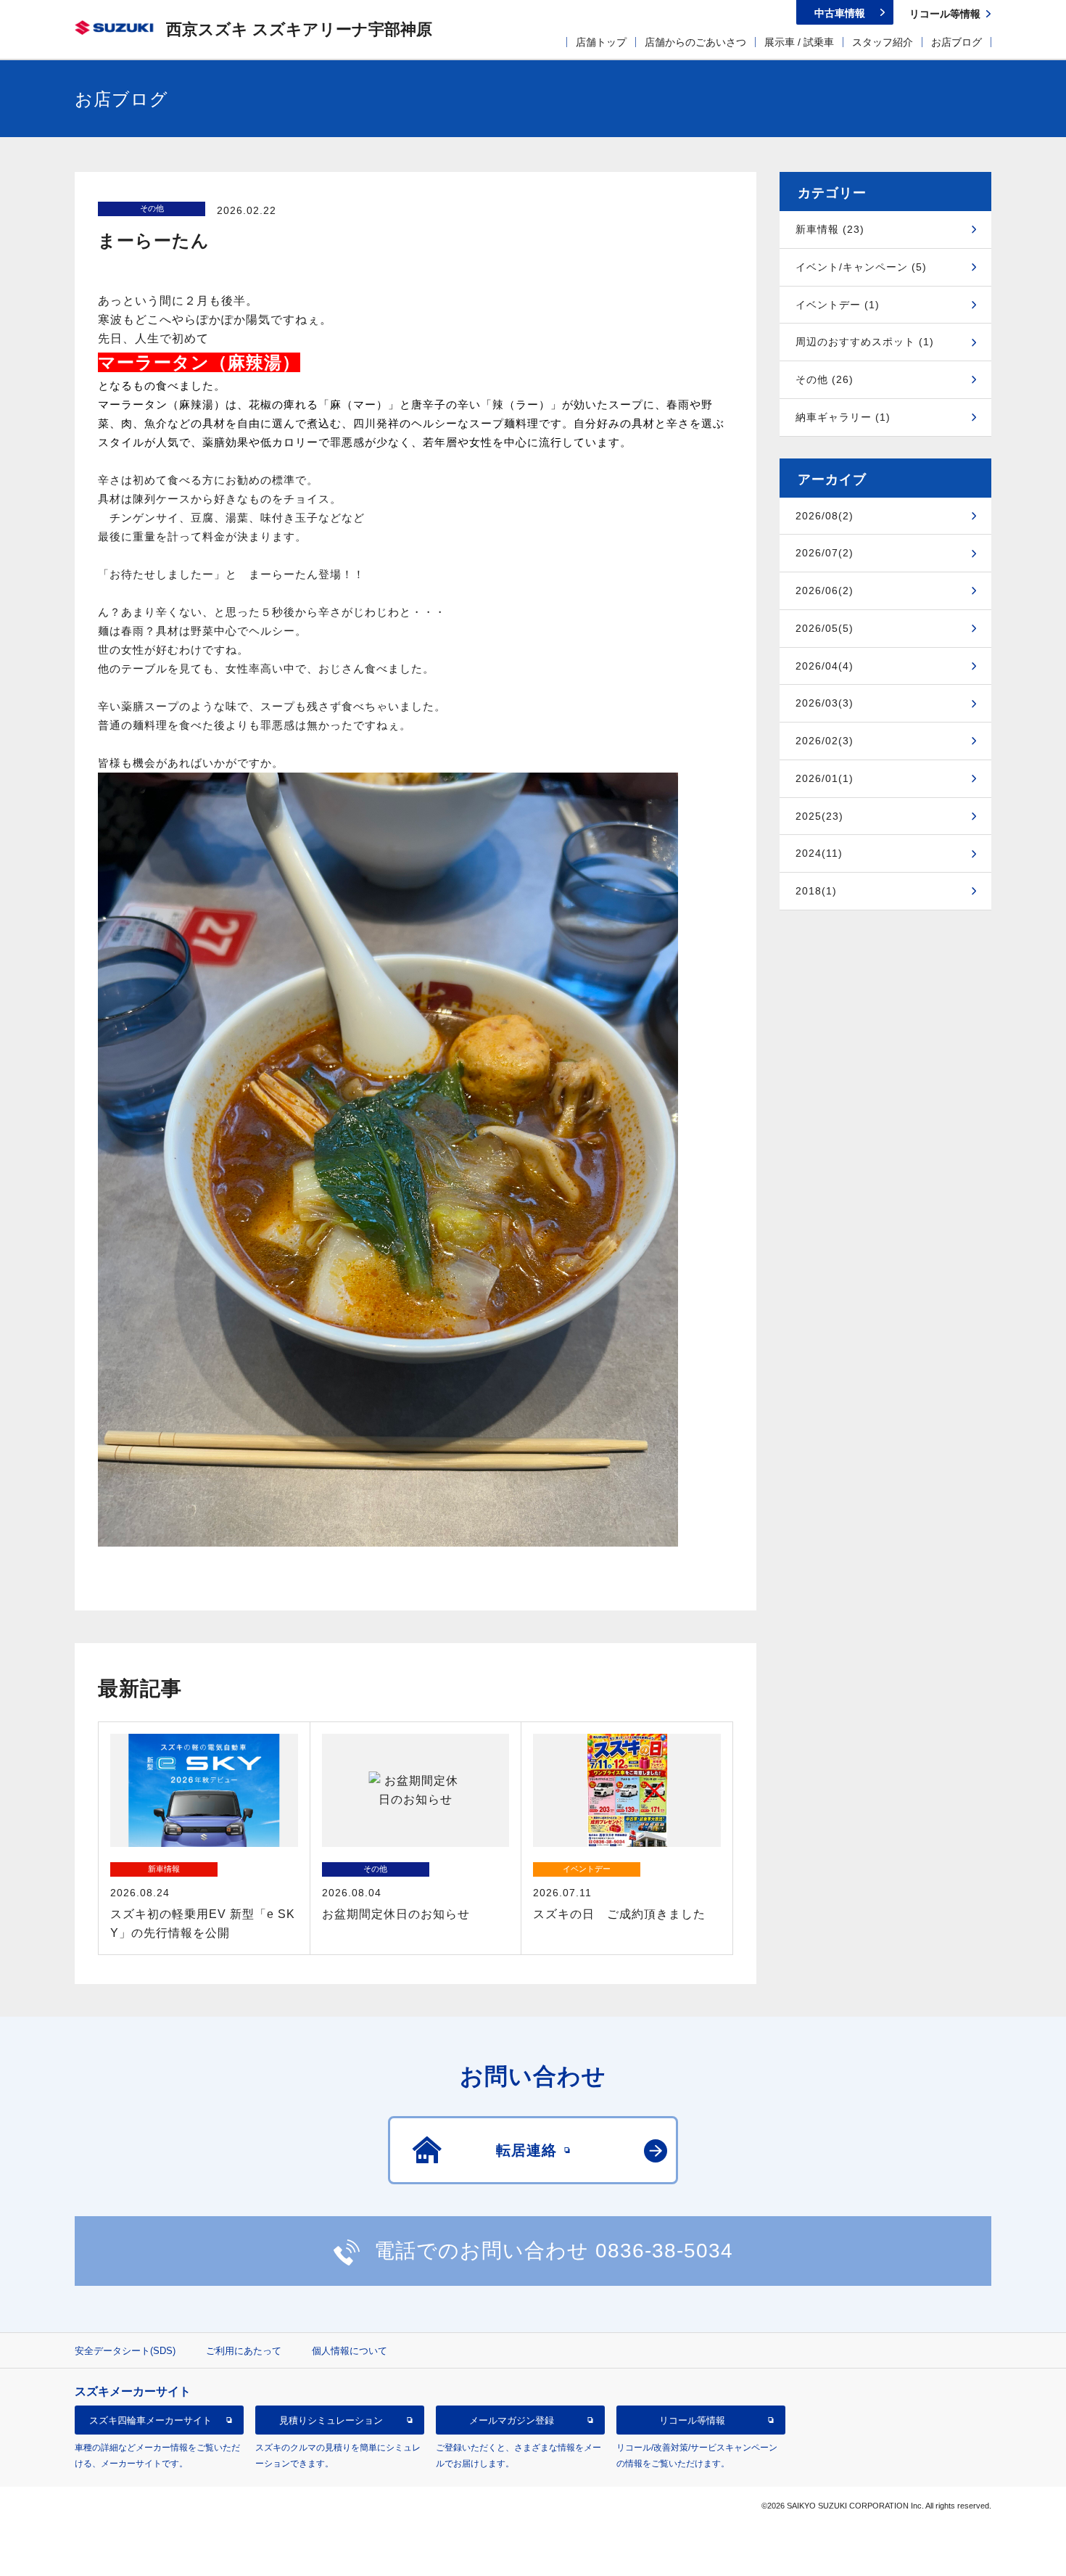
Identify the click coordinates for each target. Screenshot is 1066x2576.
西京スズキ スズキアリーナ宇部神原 (299, 29)
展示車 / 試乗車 (799, 42)
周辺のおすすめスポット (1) (865, 342)
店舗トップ (601, 42)
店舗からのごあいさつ (695, 42)
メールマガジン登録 (512, 2420)
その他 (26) (825, 379)
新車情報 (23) (830, 229)
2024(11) (819, 853)
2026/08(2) (825, 516)
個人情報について (350, 2351)
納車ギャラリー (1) (843, 417)
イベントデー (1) (838, 305)
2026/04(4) (825, 666)
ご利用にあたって (244, 2351)
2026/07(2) (825, 553)
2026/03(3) (825, 703)
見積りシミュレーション (331, 2420)
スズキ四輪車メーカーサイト (150, 2420)
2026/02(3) (825, 741)
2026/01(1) (825, 778)
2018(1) (816, 891)
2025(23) (819, 816)
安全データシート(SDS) (125, 2351)
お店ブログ (956, 42)
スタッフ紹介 (883, 42)
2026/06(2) (825, 590)
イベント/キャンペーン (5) (861, 267)
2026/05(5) (825, 628)
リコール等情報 (692, 2420)
